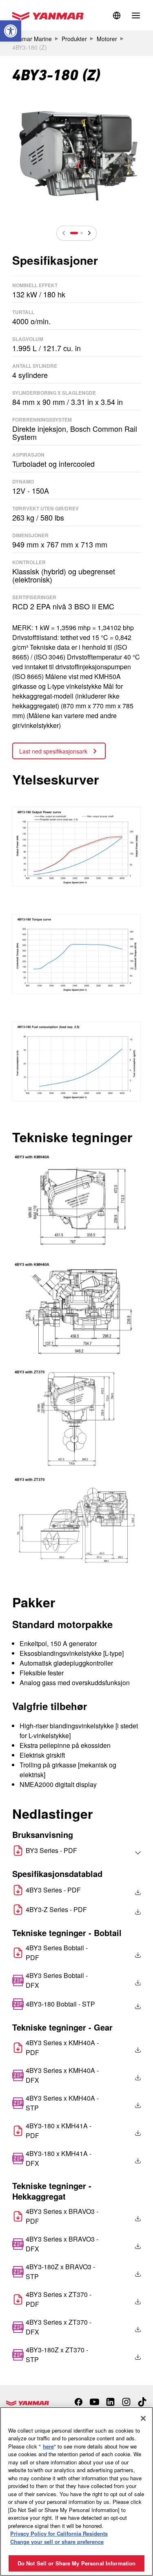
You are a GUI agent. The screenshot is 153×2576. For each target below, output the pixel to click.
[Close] (143, 2418)
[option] (76, 153)
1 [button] (74, 233)
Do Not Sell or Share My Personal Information (77, 2563)
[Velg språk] (120, 1853)
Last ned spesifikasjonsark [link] (54, 751)
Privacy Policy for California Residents (59, 2533)
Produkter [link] (74, 39)
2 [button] (82, 233)
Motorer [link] (107, 39)
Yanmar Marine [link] (32, 39)
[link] (11, 31)
